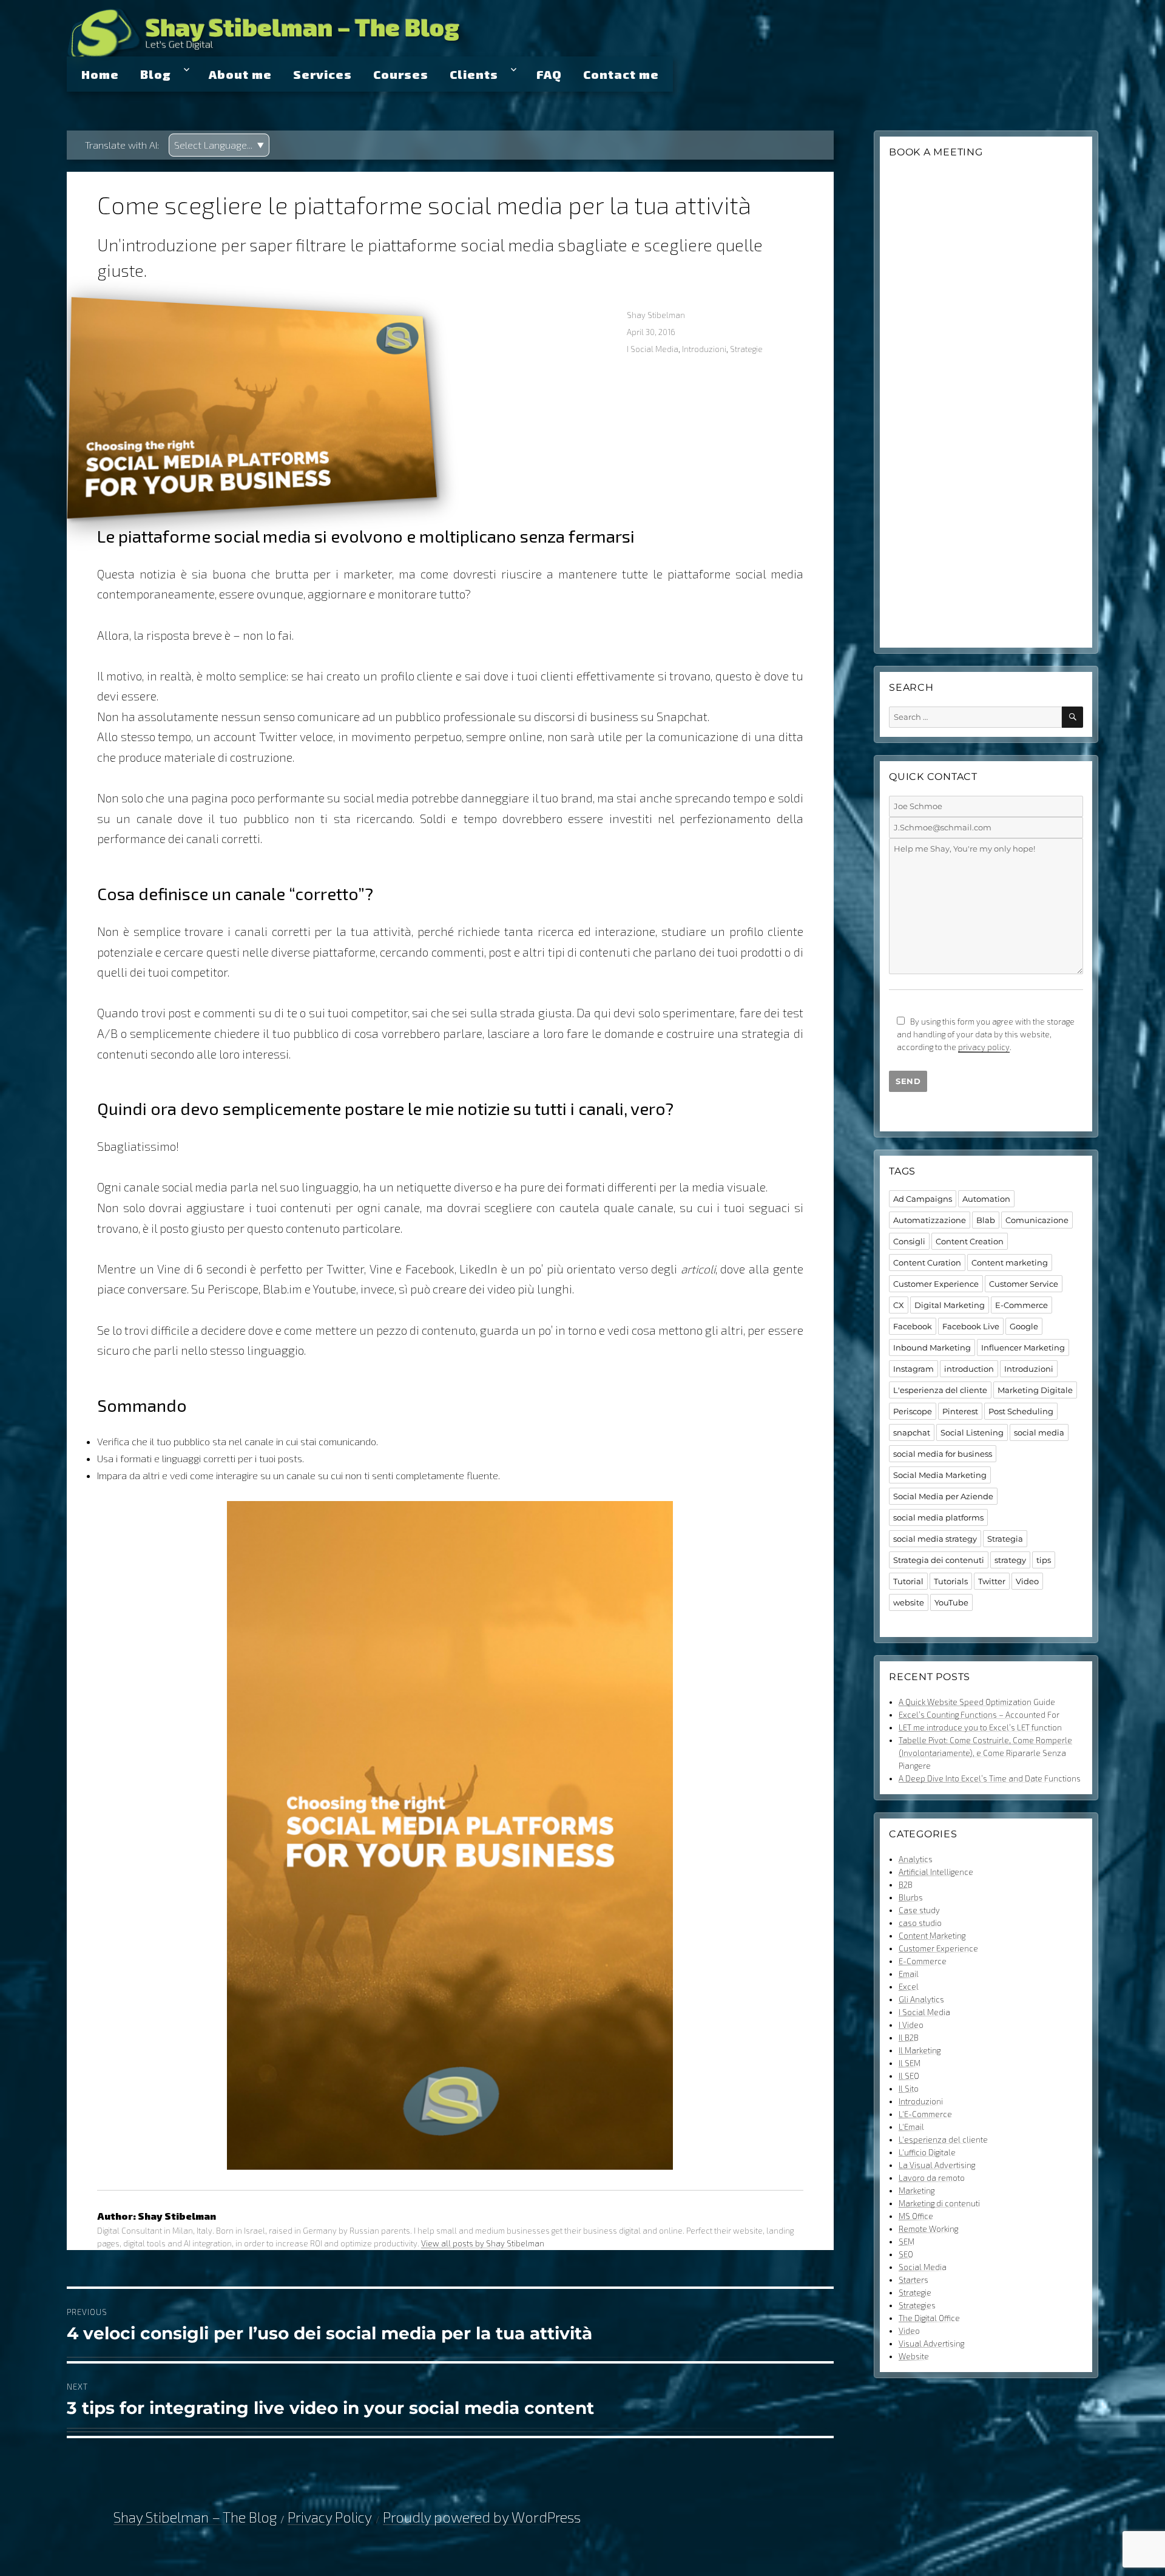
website (909, 1602)
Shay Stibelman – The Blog (302, 27)
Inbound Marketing (932, 1347)
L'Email (911, 2127)
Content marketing (1010, 1263)
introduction (969, 1369)
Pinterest (960, 1411)
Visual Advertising (931, 2344)
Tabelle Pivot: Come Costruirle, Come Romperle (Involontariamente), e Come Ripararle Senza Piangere (985, 1753)
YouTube (951, 1602)
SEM (907, 2242)
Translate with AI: (122, 145)
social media (1039, 1432)
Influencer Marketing (1023, 1347)
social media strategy (935, 1539)
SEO (906, 2254)
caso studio (920, 1923)
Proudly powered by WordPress (482, 2517)
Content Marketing (932, 1936)
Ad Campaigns (923, 1199)
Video (1027, 1581)
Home (100, 74)
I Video (911, 2025)
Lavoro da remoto (932, 2178)
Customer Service (1024, 1284)
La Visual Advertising (937, 2165)
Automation (986, 1199)
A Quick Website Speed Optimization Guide (977, 1702)
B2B (906, 1885)
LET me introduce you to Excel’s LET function (980, 1727)
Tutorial (908, 1581)
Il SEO (909, 2076)
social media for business (943, 1454)
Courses (401, 74)
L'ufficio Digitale (927, 2152)
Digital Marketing (950, 1305)
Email (909, 1974)
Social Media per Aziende (943, 1496)
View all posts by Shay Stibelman (483, 2243)
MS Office (916, 2216)
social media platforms (938, 1517)
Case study (919, 1910)
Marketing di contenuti (939, 2203)
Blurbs (911, 1897)
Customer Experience (936, 1284)
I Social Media (653, 349)
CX (899, 1305)
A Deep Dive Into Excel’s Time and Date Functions (990, 1778)
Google (1024, 1326)
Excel (909, 1987)
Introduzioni (704, 349)
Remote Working (928, 2229)
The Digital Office (929, 2318)
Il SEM (910, 2063)
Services (322, 74)
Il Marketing (920, 2050)
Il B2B (909, 2038)
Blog (156, 74)
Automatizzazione (930, 1220)
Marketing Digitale (1035, 1390)
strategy (1010, 1560)
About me (240, 74)
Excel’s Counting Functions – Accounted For (979, 1715)
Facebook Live (971, 1326)
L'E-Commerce (925, 2114)
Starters (913, 2280)
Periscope (913, 1411)
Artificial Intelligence (936, 1872)
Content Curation (927, 1263)
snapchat (912, 1432)
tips (1044, 1560)
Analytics (916, 1859)
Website (914, 2356)
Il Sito (909, 2089)
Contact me (621, 74)
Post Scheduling (1021, 1411)
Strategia (1005, 1539)
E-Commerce (1021, 1305)
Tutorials (951, 1581)
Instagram (913, 1369)
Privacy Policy (330, 2517)
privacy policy (984, 1047)
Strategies (917, 2305)
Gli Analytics (921, 1999)
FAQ (549, 74)
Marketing (917, 2191)
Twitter (992, 1581)
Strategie (746, 349)
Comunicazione (1037, 1220)
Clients (474, 74)
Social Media (923, 2267)
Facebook (913, 1326)
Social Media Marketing (940, 1475)
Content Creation (970, 1241)
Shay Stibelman (656, 315)
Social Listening (972, 1432)
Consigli (909, 1241)
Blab (986, 1220)
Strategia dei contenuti (939, 1560)
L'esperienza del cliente (940, 1390)
